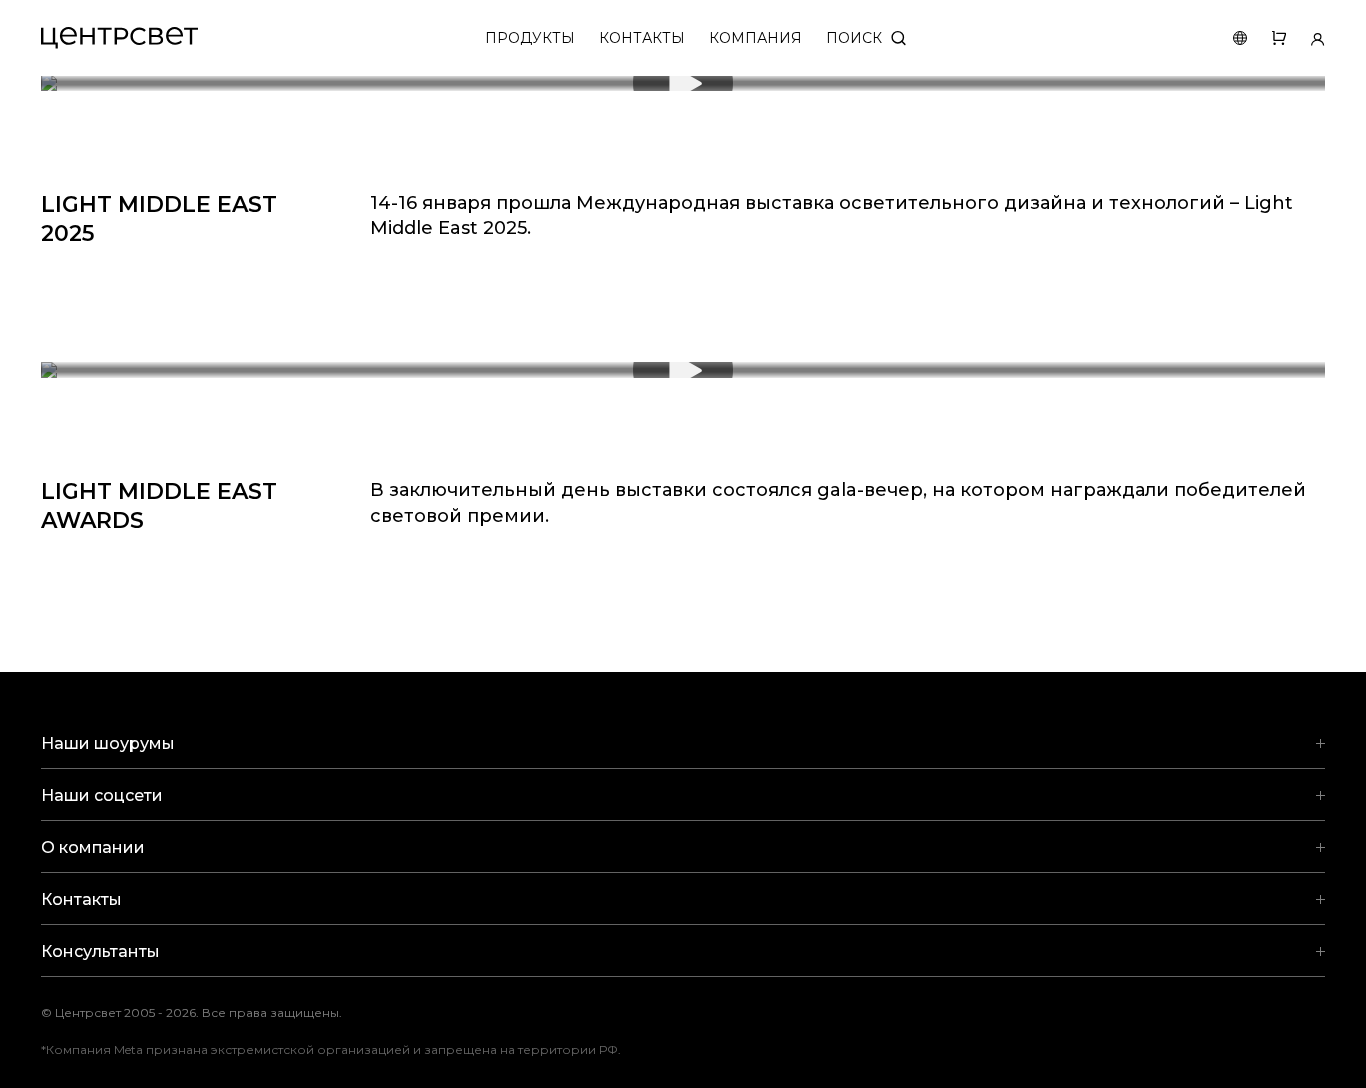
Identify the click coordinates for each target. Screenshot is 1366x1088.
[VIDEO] (683, 83)
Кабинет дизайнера (1305, 38)
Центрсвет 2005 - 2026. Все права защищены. (206, 1012)
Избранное (1266, 38)
